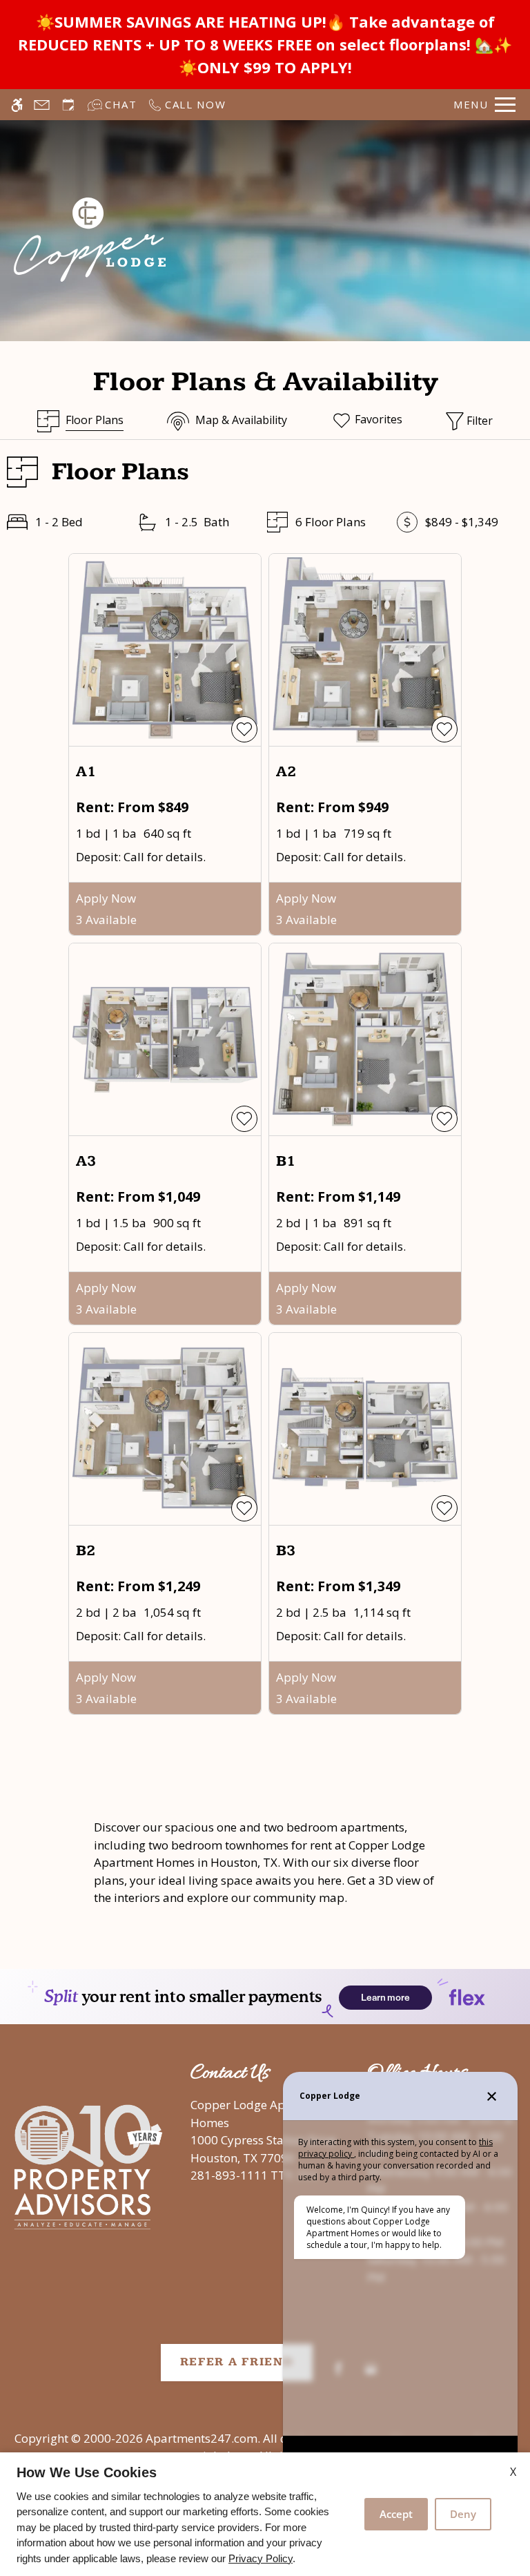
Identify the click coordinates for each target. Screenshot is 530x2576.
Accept (396, 2514)
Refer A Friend (237, 2362)
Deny (463, 2514)
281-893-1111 (254, 2175)
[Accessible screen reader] (17, 105)
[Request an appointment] (68, 105)
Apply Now (106, 898)
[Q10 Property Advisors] (88, 2168)
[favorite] (244, 729)
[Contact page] (42, 105)
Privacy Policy (261, 2558)
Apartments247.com (202, 2438)
